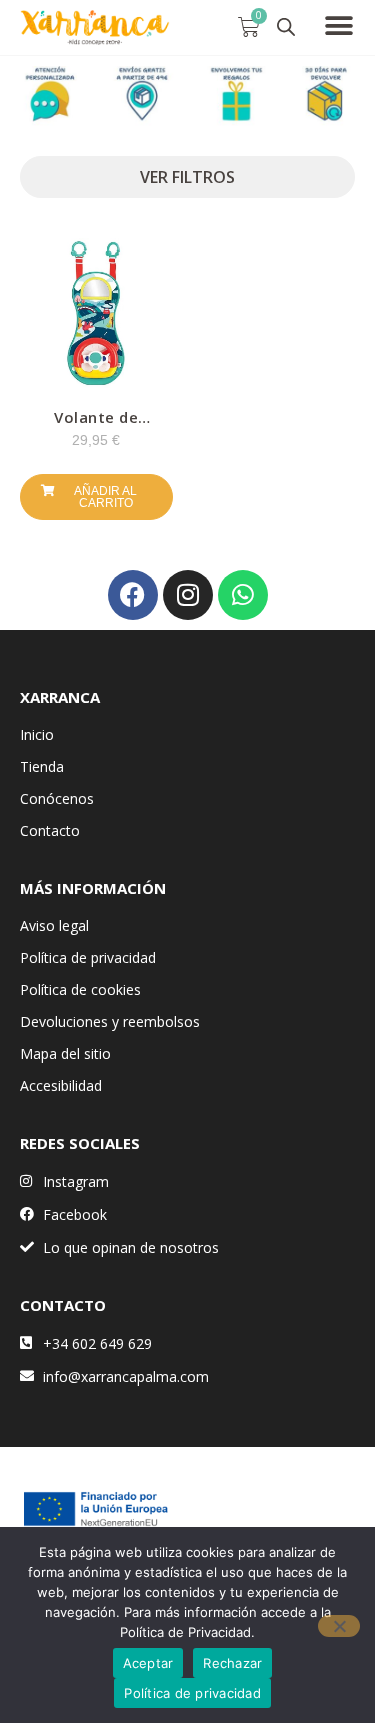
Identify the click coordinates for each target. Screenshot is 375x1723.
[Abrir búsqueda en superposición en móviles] (286, 26)
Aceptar (148, 1663)
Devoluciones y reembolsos (110, 1021)
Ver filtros (187, 177)
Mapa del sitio (65, 1053)
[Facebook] (133, 595)
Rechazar (232, 1663)
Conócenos (57, 798)
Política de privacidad (88, 957)
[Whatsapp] (243, 595)
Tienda (42, 766)
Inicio (37, 734)
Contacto (50, 830)
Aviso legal (54, 925)
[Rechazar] (339, 1626)
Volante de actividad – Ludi (96, 424)
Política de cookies (80, 989)
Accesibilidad (61, 1085)
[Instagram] (188, 595)
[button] (339, 25)
